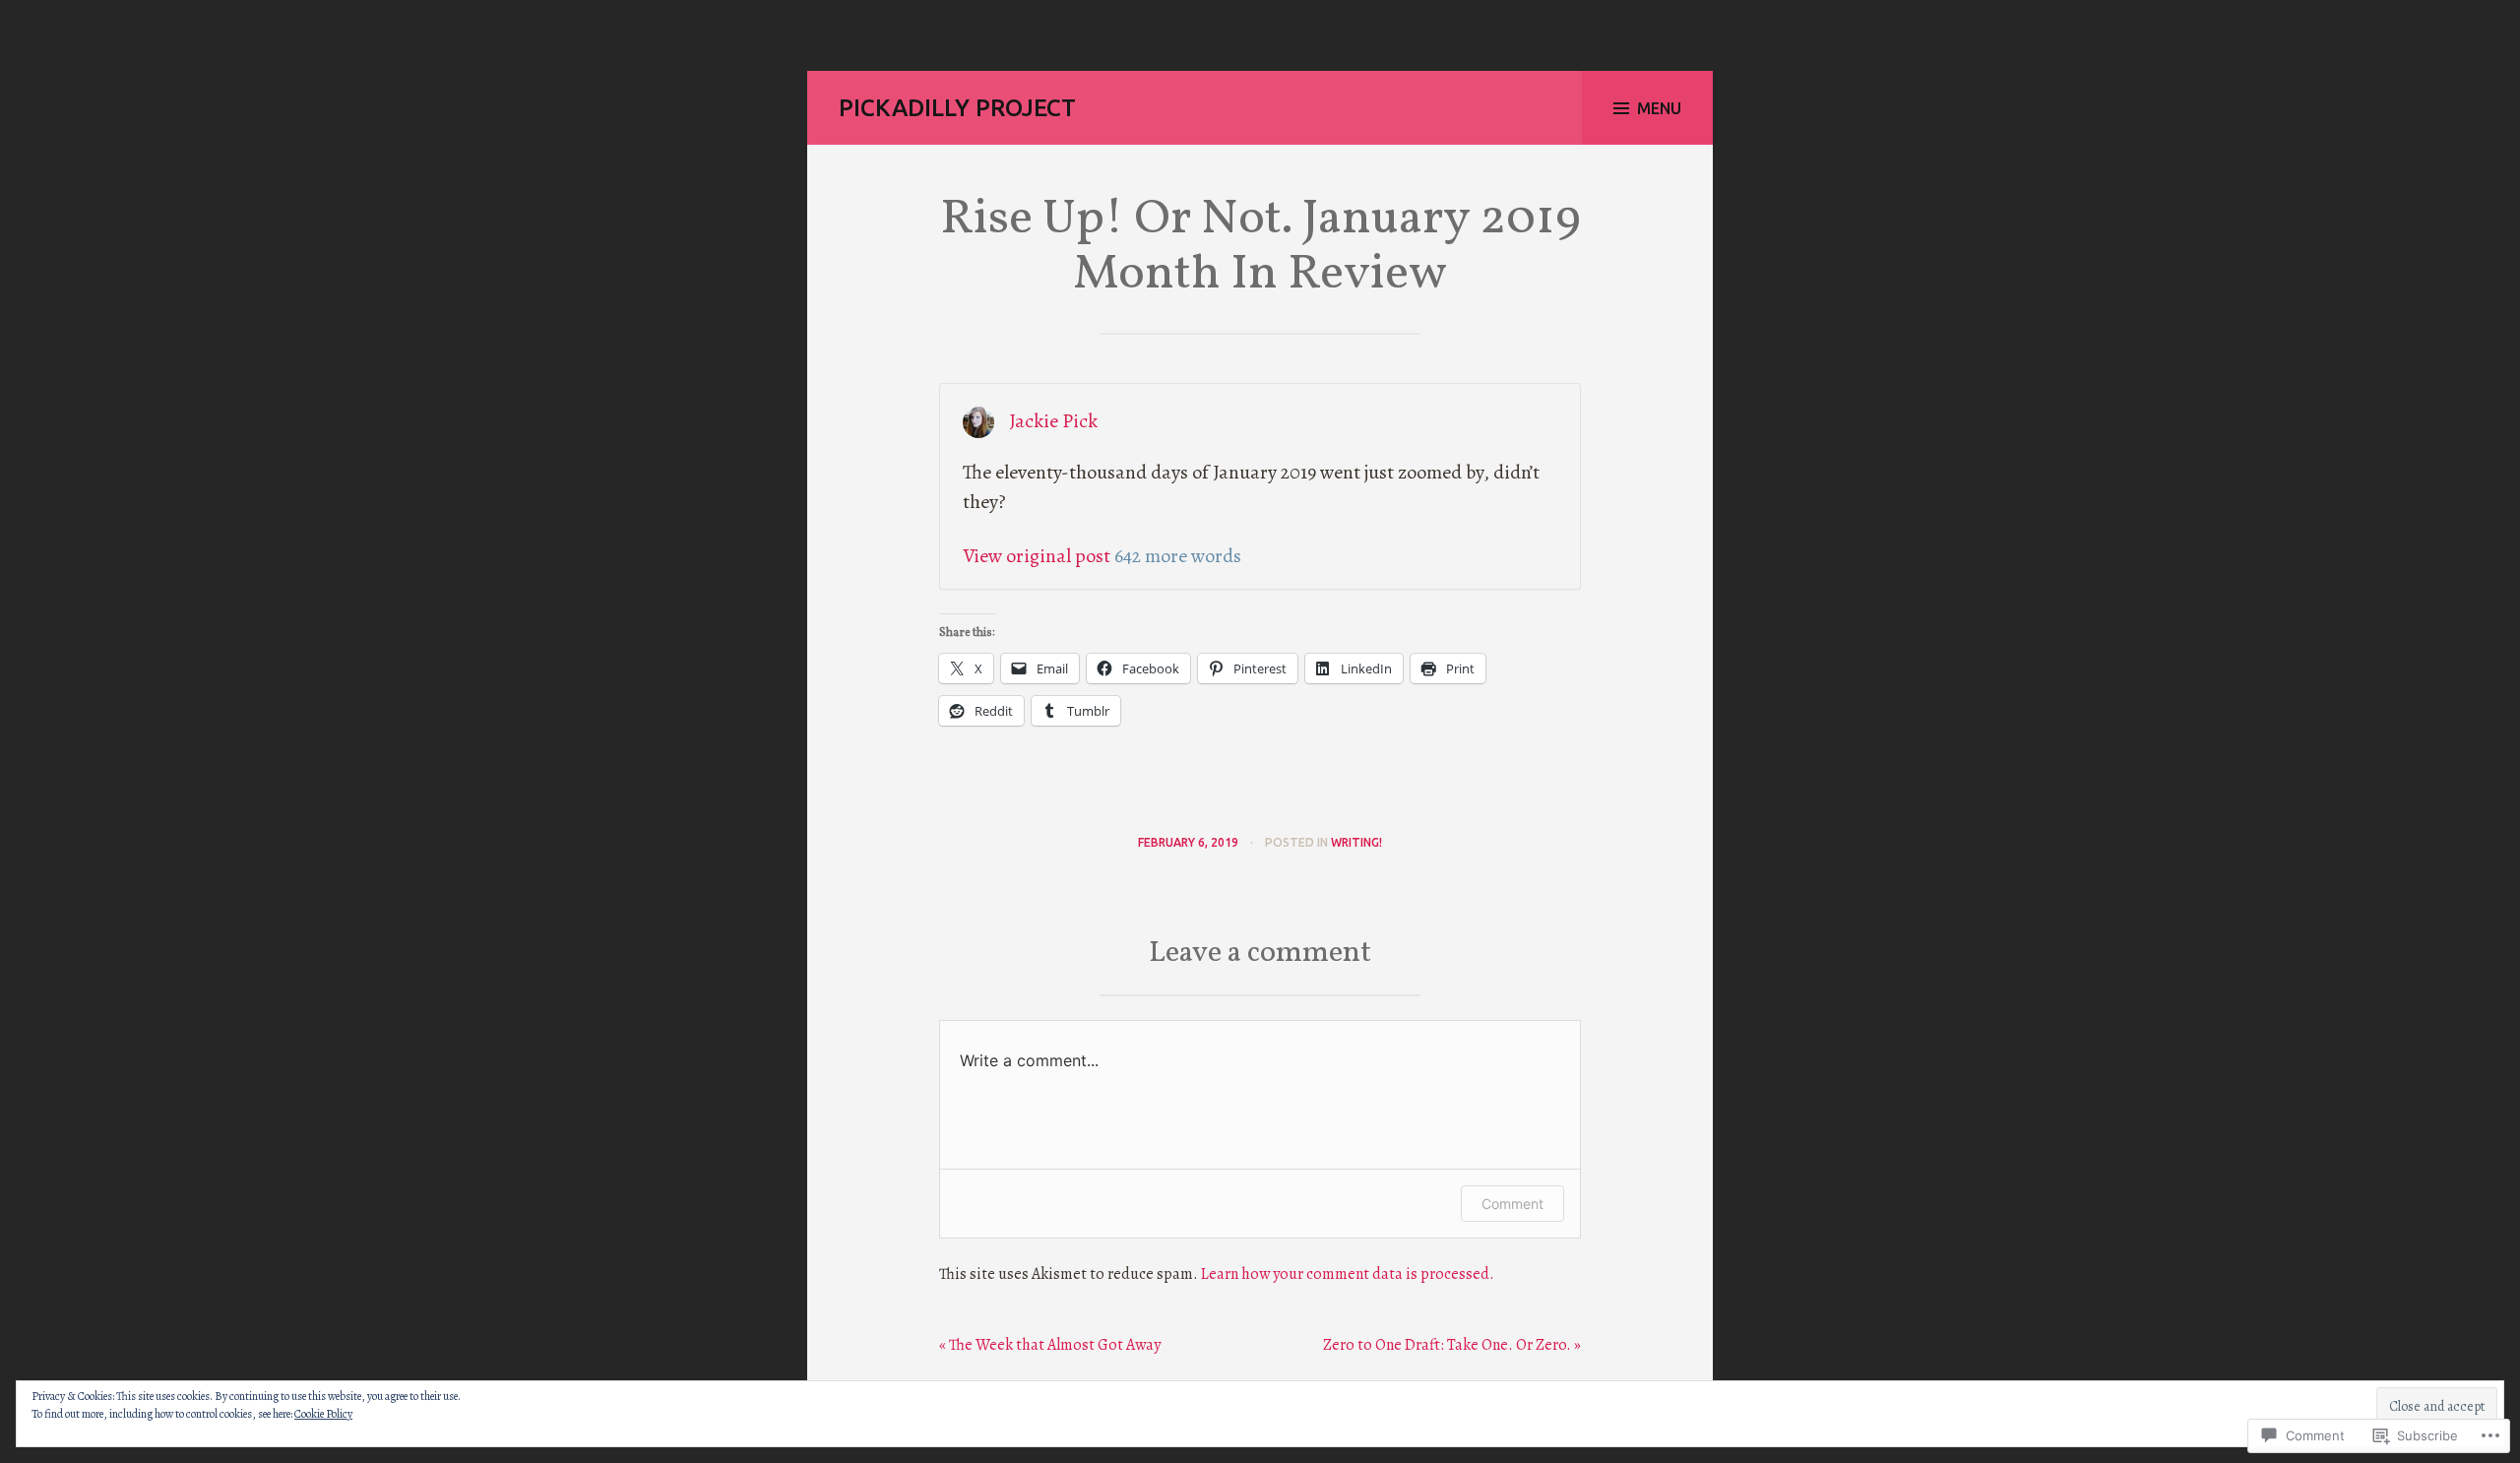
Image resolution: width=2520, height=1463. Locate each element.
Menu (1659, 108)
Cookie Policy (323, 1414)
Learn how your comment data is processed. (1348, 1274)
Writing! (1356, 842)
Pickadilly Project (957, 108)
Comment (1512, 1204)
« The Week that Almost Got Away (1050, 1345)
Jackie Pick (1053, 421)
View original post (1037, 556)
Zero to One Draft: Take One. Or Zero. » (1452, 1345)
